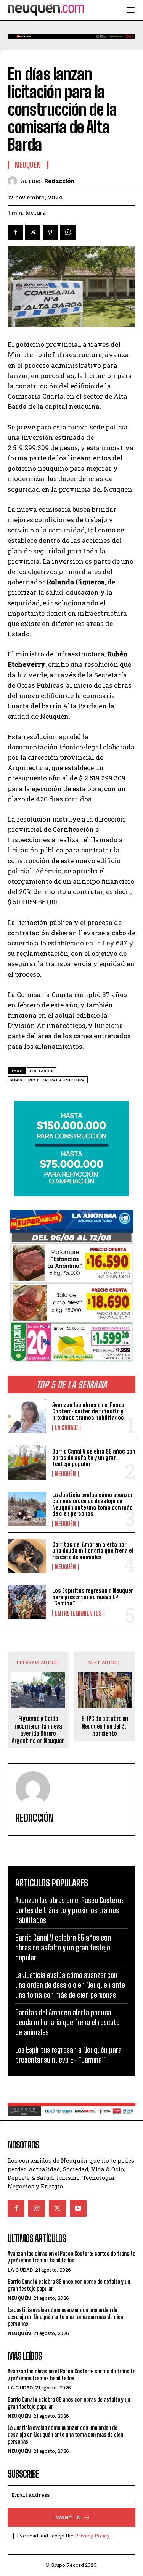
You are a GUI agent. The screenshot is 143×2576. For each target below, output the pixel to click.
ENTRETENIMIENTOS (78, 1613)
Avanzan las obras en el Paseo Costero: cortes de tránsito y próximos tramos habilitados (88, 1411)
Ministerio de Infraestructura (48, 1080)
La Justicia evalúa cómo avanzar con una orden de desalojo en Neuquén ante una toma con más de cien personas (92, 1504)
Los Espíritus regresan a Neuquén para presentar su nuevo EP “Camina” (93, 1597)
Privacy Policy (92, 2536)
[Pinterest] (50, 232)
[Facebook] (15, 232)
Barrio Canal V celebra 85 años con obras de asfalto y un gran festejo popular (94, 1458)
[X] (33, 232)
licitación (42, 1071)
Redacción (59, 181)
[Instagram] (37, 2208)
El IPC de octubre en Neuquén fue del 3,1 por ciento (105, 1726)
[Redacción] (14, 181)
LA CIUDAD (66, 1428)
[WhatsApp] (68, 232)
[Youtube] (78, 2208)
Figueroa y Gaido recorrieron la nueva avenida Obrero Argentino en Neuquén (38, 1729)
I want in (67, 2517)
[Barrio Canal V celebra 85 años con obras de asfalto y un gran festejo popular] (27, 1462)
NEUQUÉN (66, 1474)
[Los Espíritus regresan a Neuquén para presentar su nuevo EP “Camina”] (27, 1602)
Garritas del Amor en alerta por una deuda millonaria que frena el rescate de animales (93, 1551)
